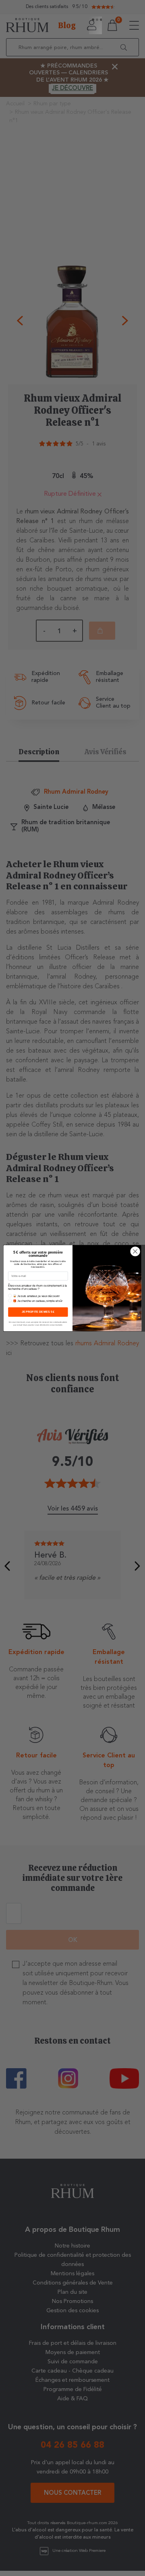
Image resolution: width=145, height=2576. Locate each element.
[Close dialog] (135, 1251)
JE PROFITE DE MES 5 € (38, 1312)
